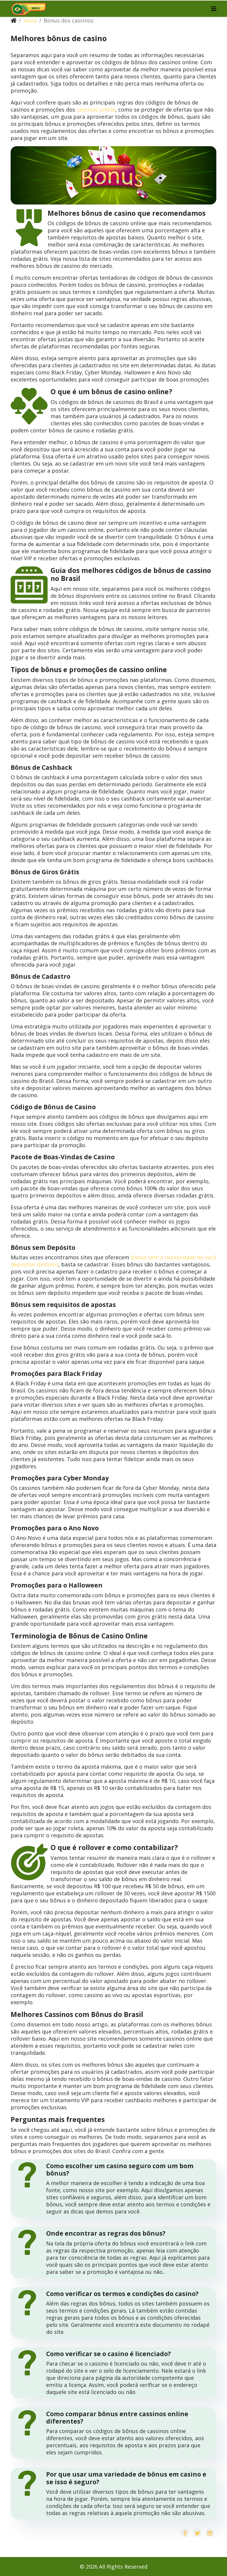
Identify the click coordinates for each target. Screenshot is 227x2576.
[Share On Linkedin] (210, 2533)
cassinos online (96, 110)
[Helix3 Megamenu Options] (214, 9)
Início (30, 20)
